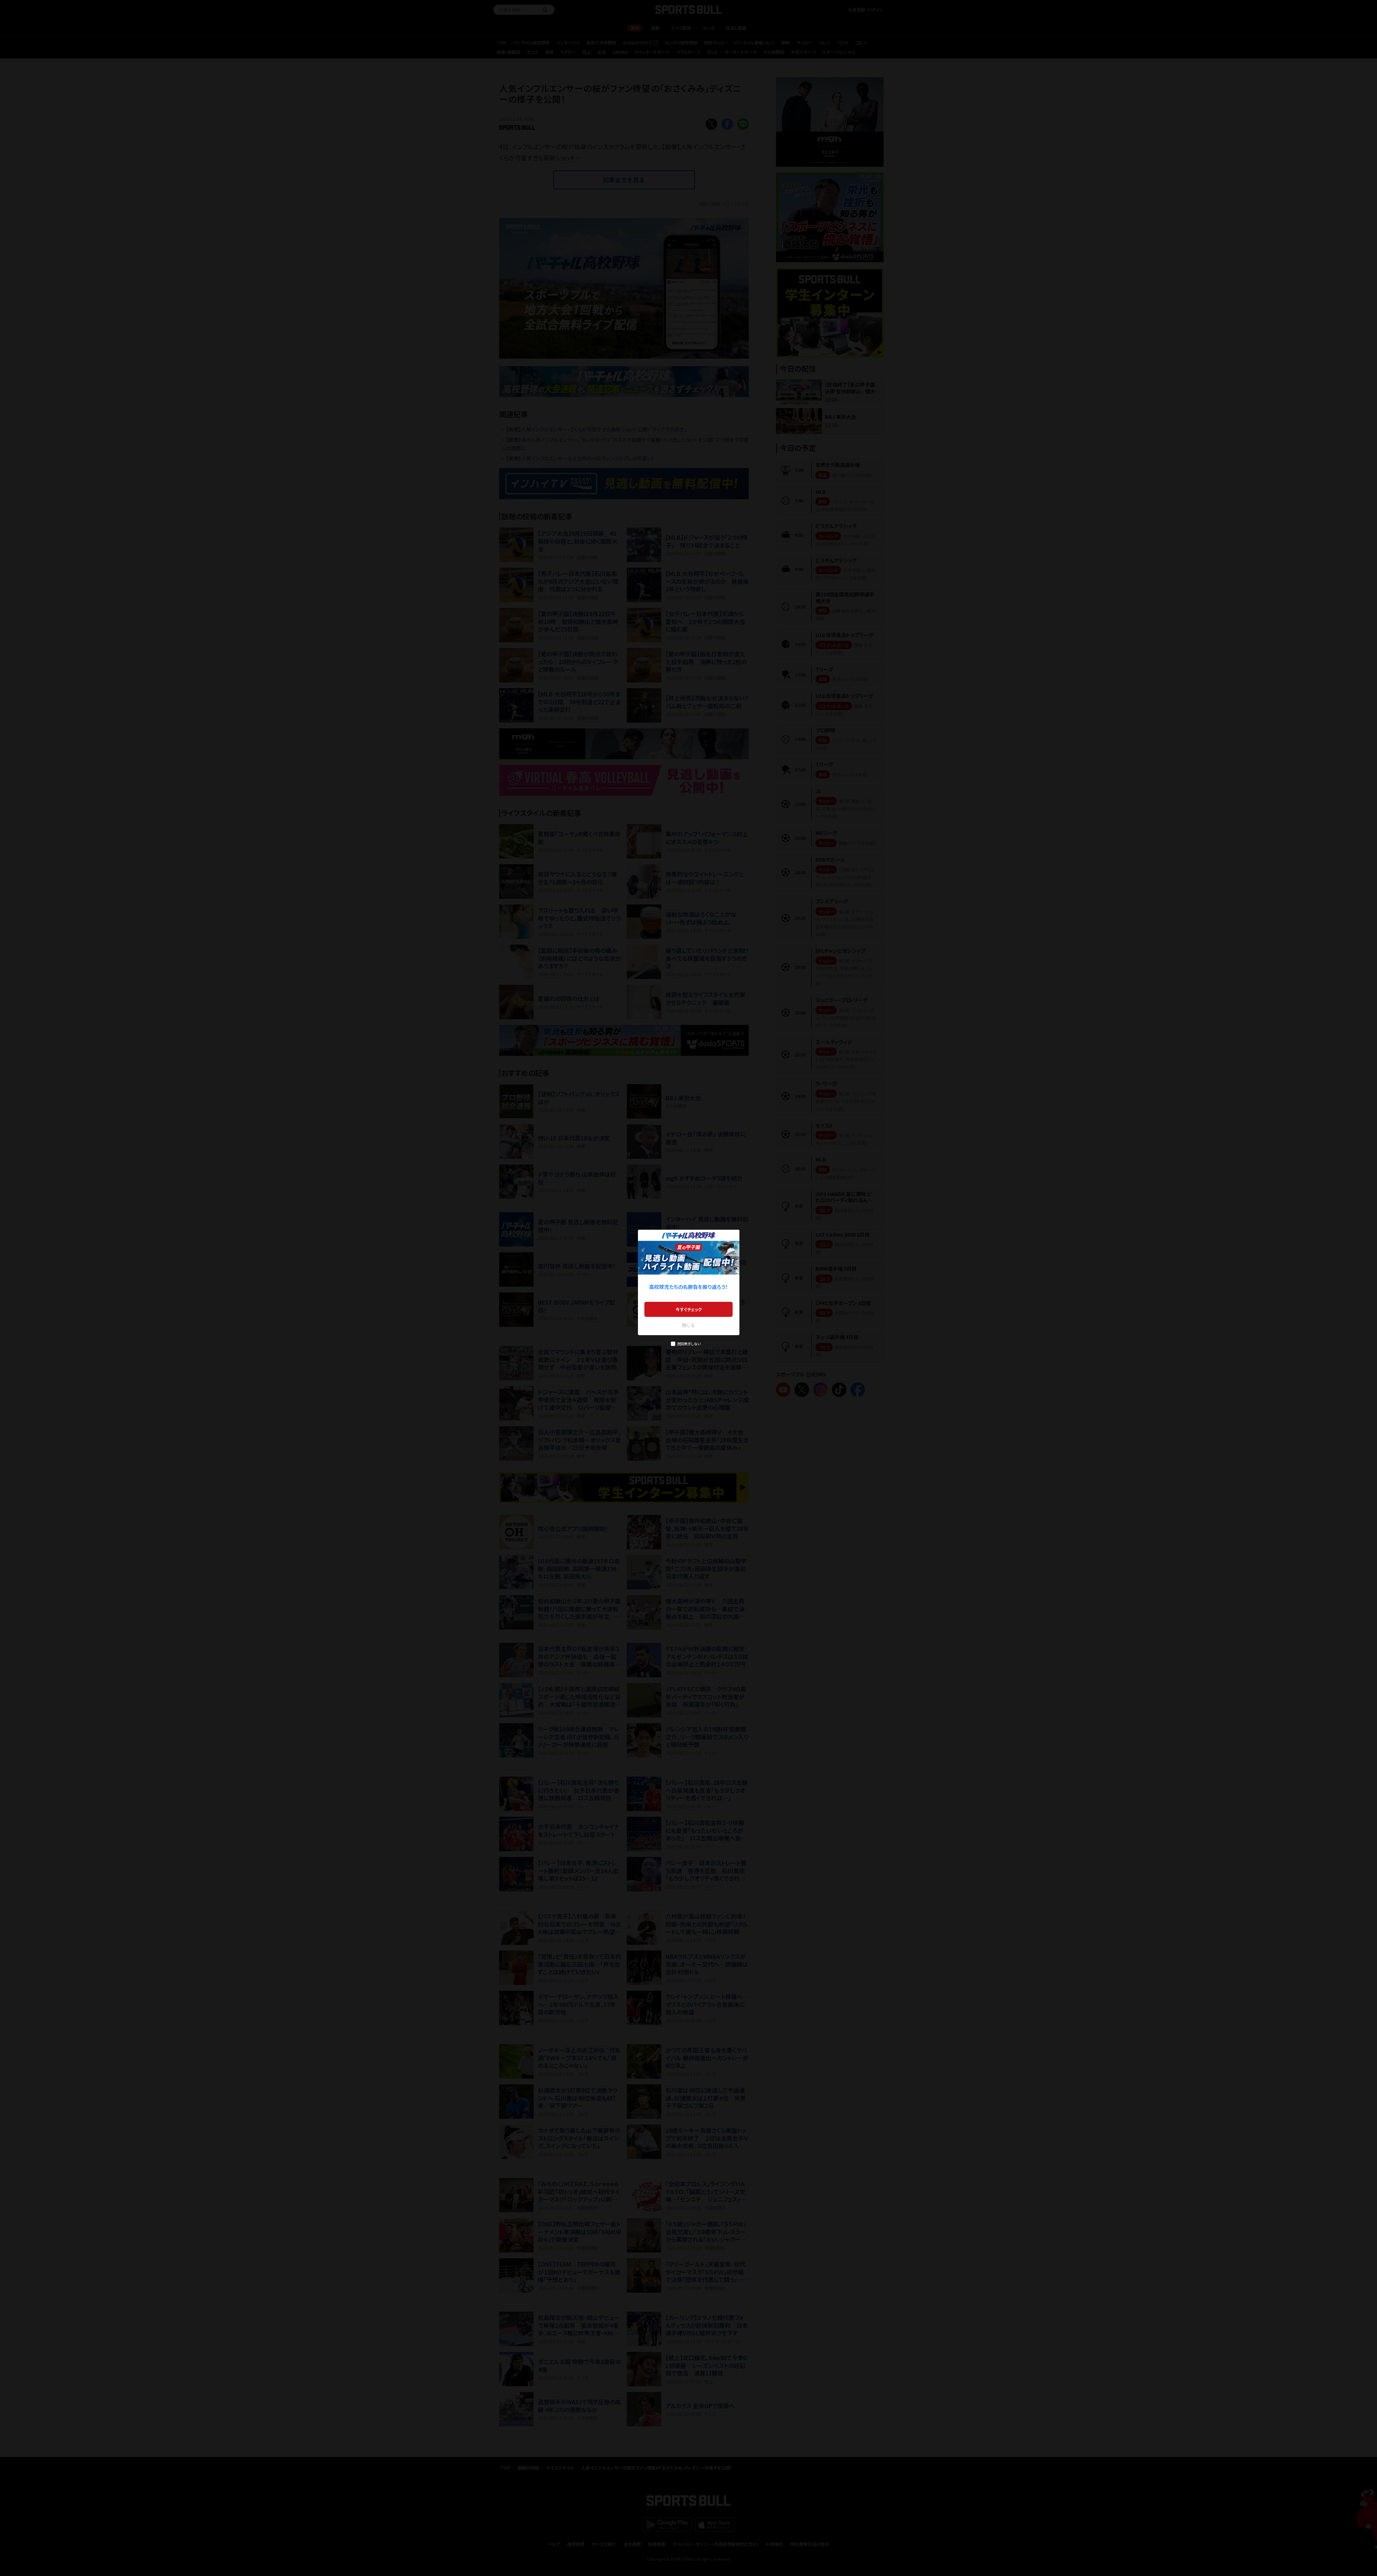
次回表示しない (689, 1344)
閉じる (688, 1325)
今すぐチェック (689, 1309)
